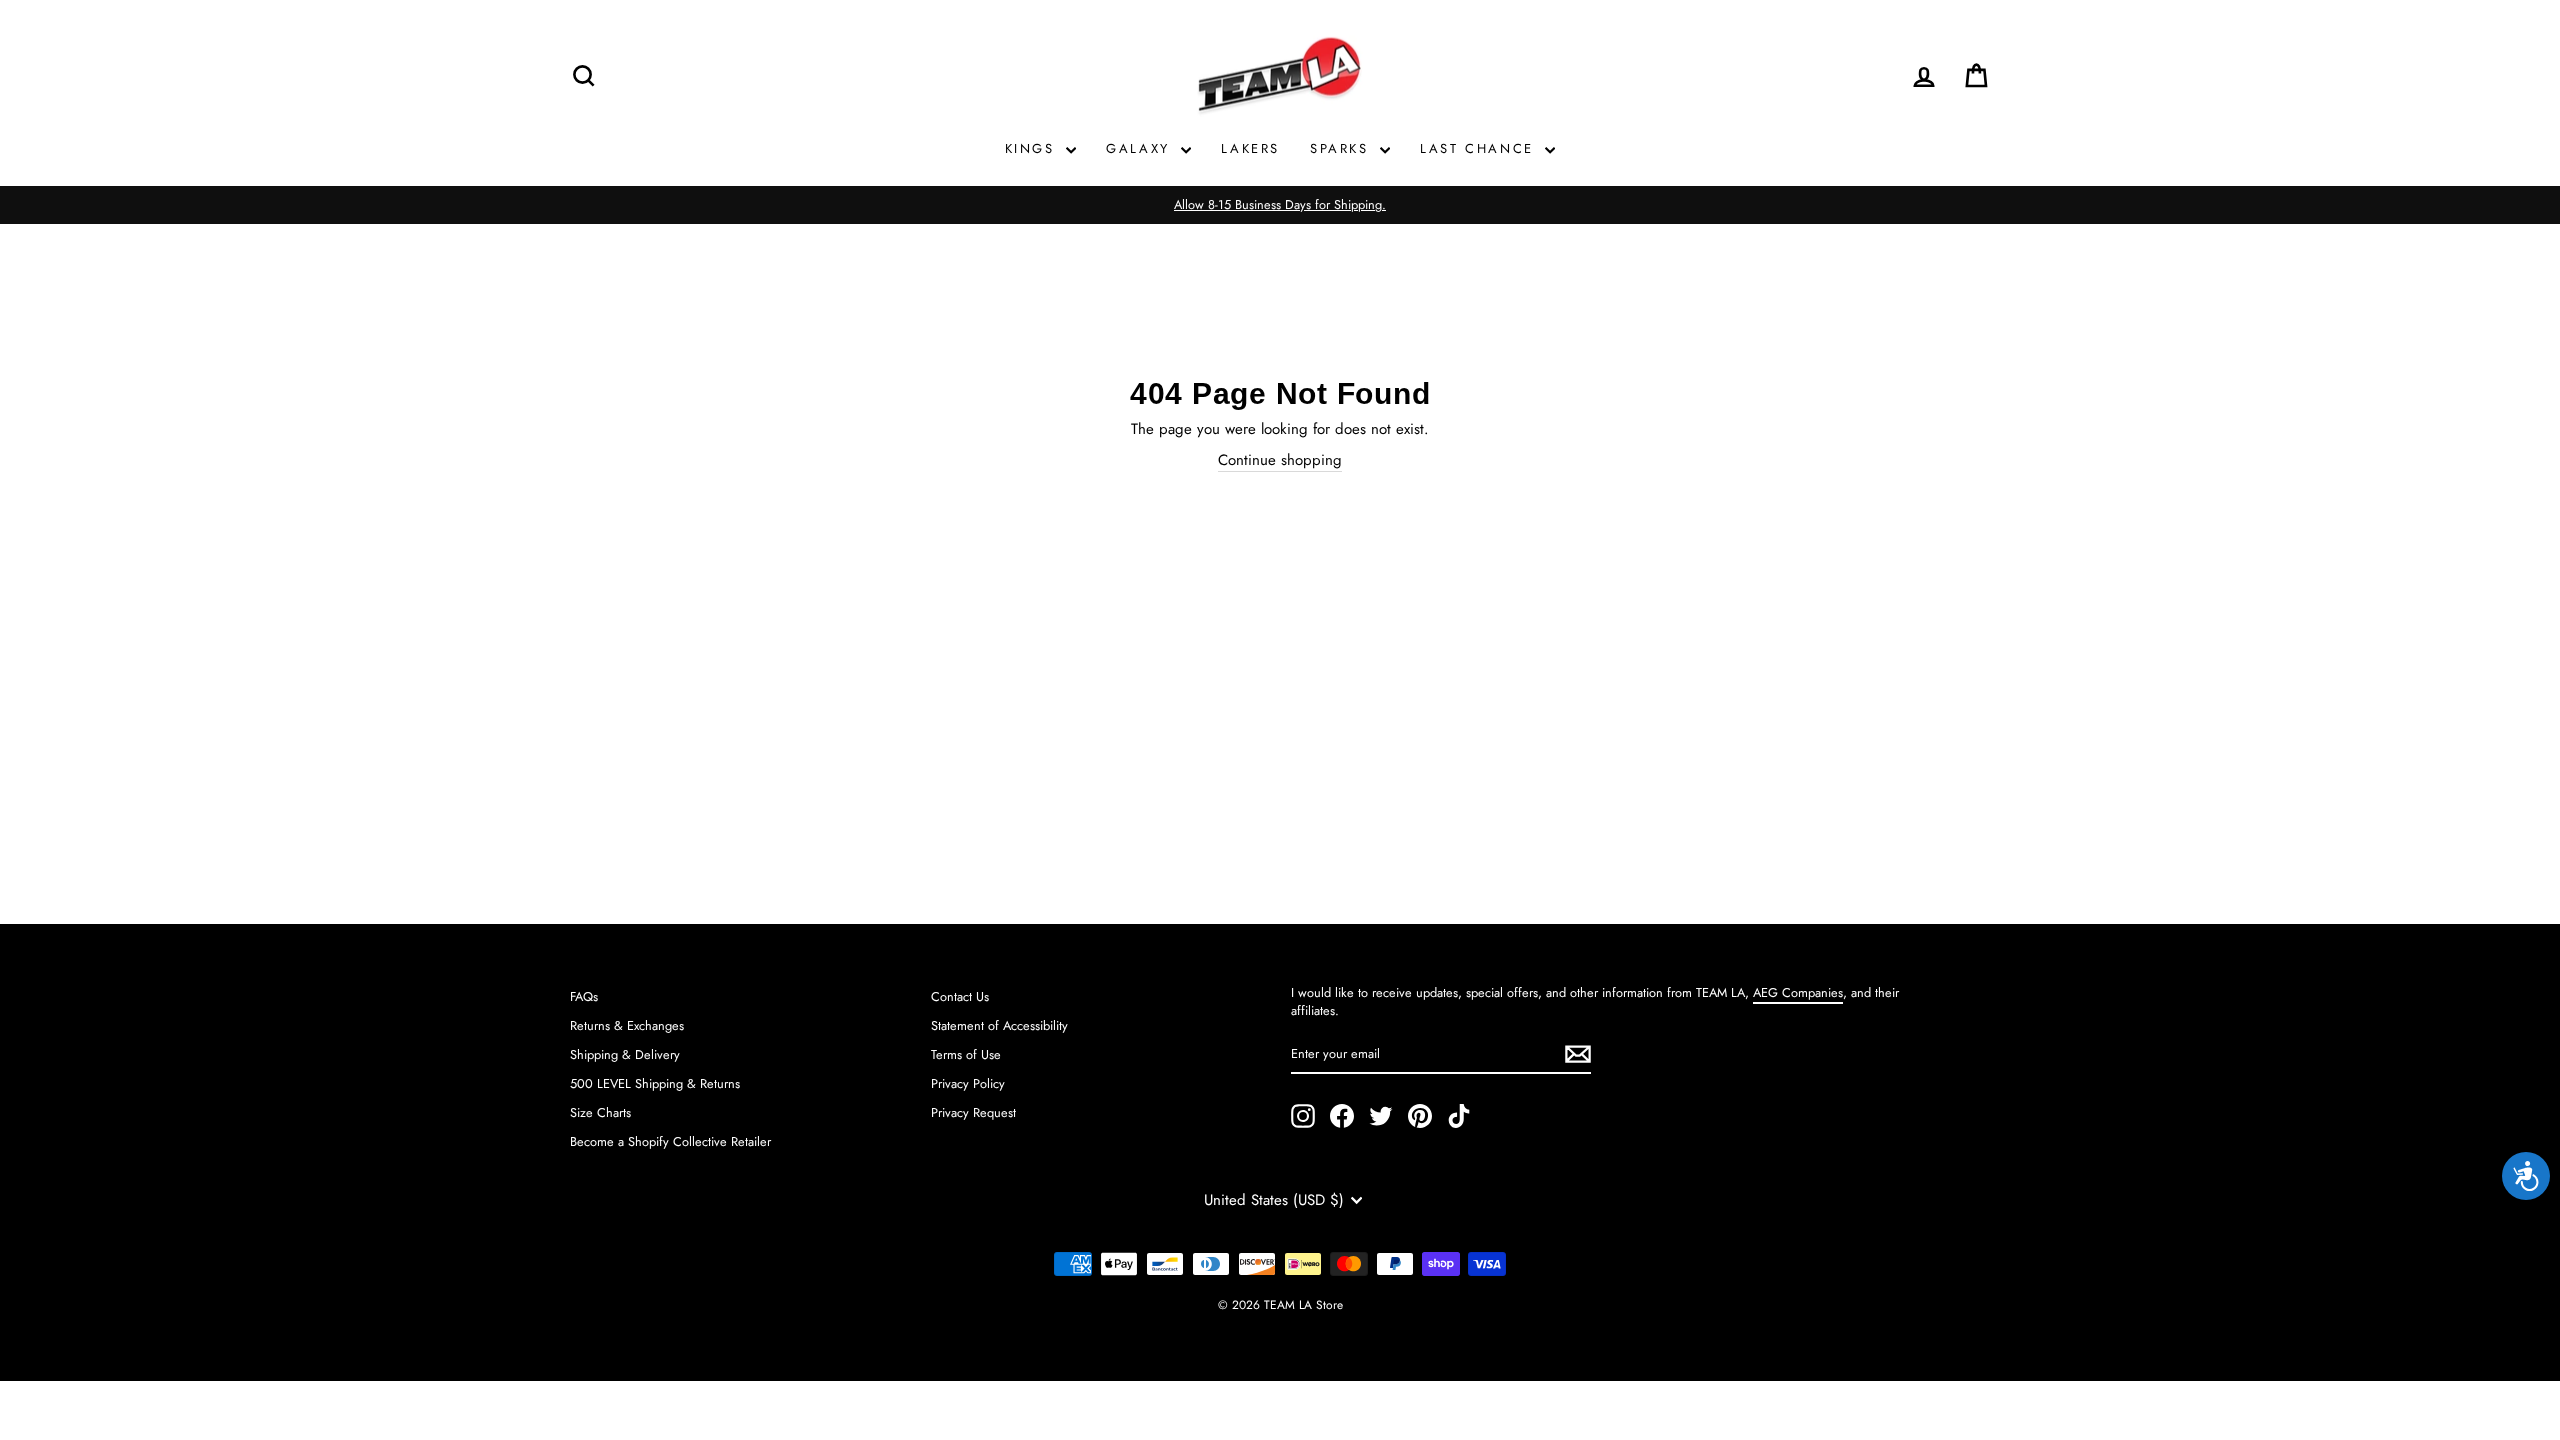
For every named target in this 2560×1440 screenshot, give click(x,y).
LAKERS (1250, 148)
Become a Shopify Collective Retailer (670, 1141)
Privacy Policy (968, 1083)
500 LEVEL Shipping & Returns (655, 1083)
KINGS (1033, 148)
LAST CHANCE (1480, 148)
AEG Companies (1798, 992)
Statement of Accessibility (999, 1025)
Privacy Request (973, 1112)
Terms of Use (966, 1054)
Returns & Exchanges (627, 1025)
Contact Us (960, 996)
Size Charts (600, 1112)
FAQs (584, 996)
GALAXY (1141, 148)
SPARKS (1342, 148)
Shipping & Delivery (625, 1054)
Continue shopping (1280, 460)
